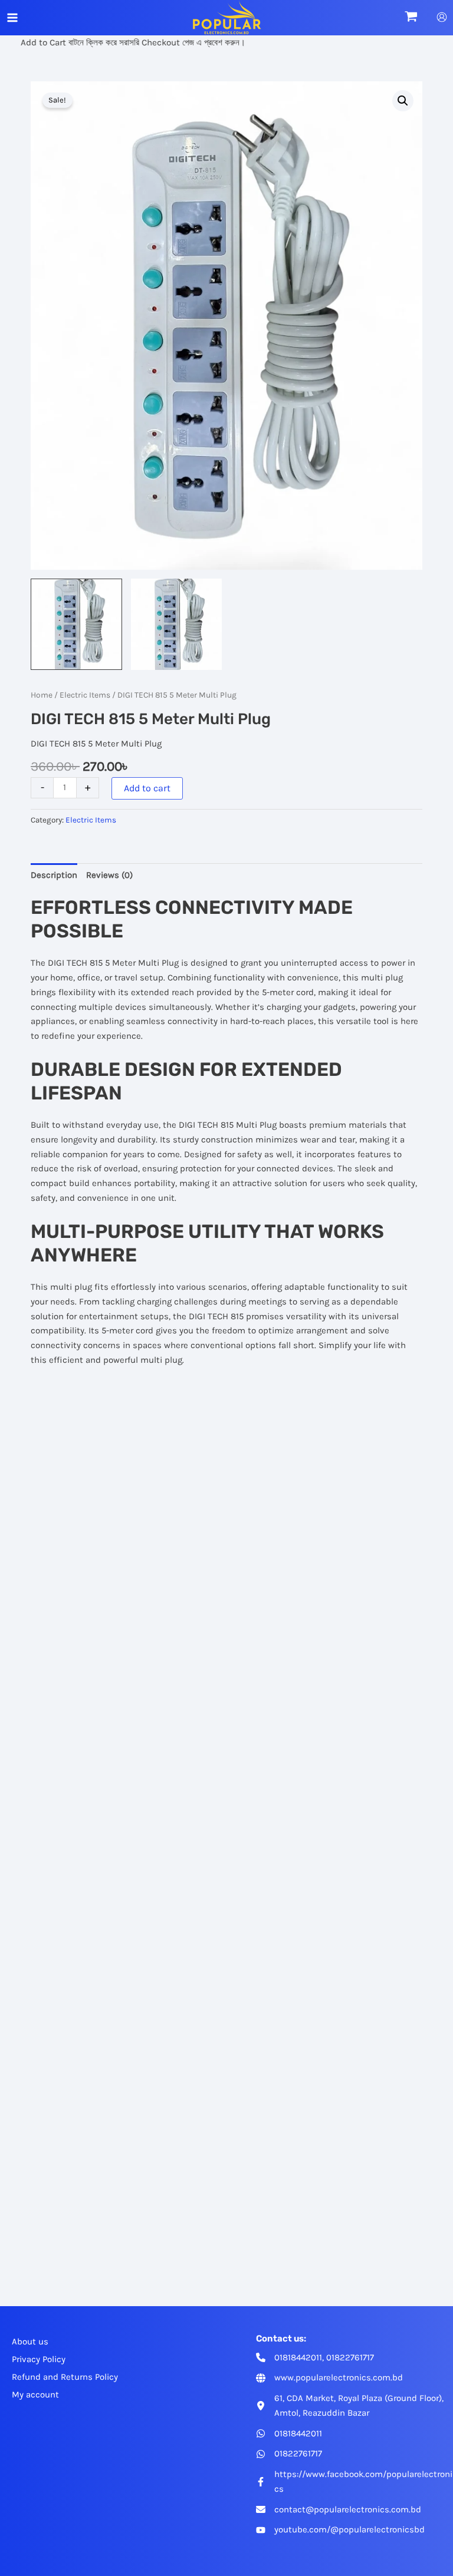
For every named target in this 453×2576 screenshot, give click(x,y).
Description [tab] (54, 875)
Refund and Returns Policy (65, 2377)
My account (35, 2395)
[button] (403, 101)
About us (30, 2341)
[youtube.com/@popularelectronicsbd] (340, 2530)
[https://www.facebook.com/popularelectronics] (354, 2482)
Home (42, 695)
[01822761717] (289, 2454)
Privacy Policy (39, 2359)
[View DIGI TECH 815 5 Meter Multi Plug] (76, 624)
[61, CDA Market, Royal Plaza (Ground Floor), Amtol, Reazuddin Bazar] (354, 2406)
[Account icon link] (442, 17)
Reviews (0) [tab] (109, 875)
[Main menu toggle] (12, 18)
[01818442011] (289, 2434)
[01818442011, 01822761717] (315, 2358)
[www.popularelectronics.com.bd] (329, 2378)
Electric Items (85, 695)
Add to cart (147, 788)
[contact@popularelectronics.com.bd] (339, 2510)
